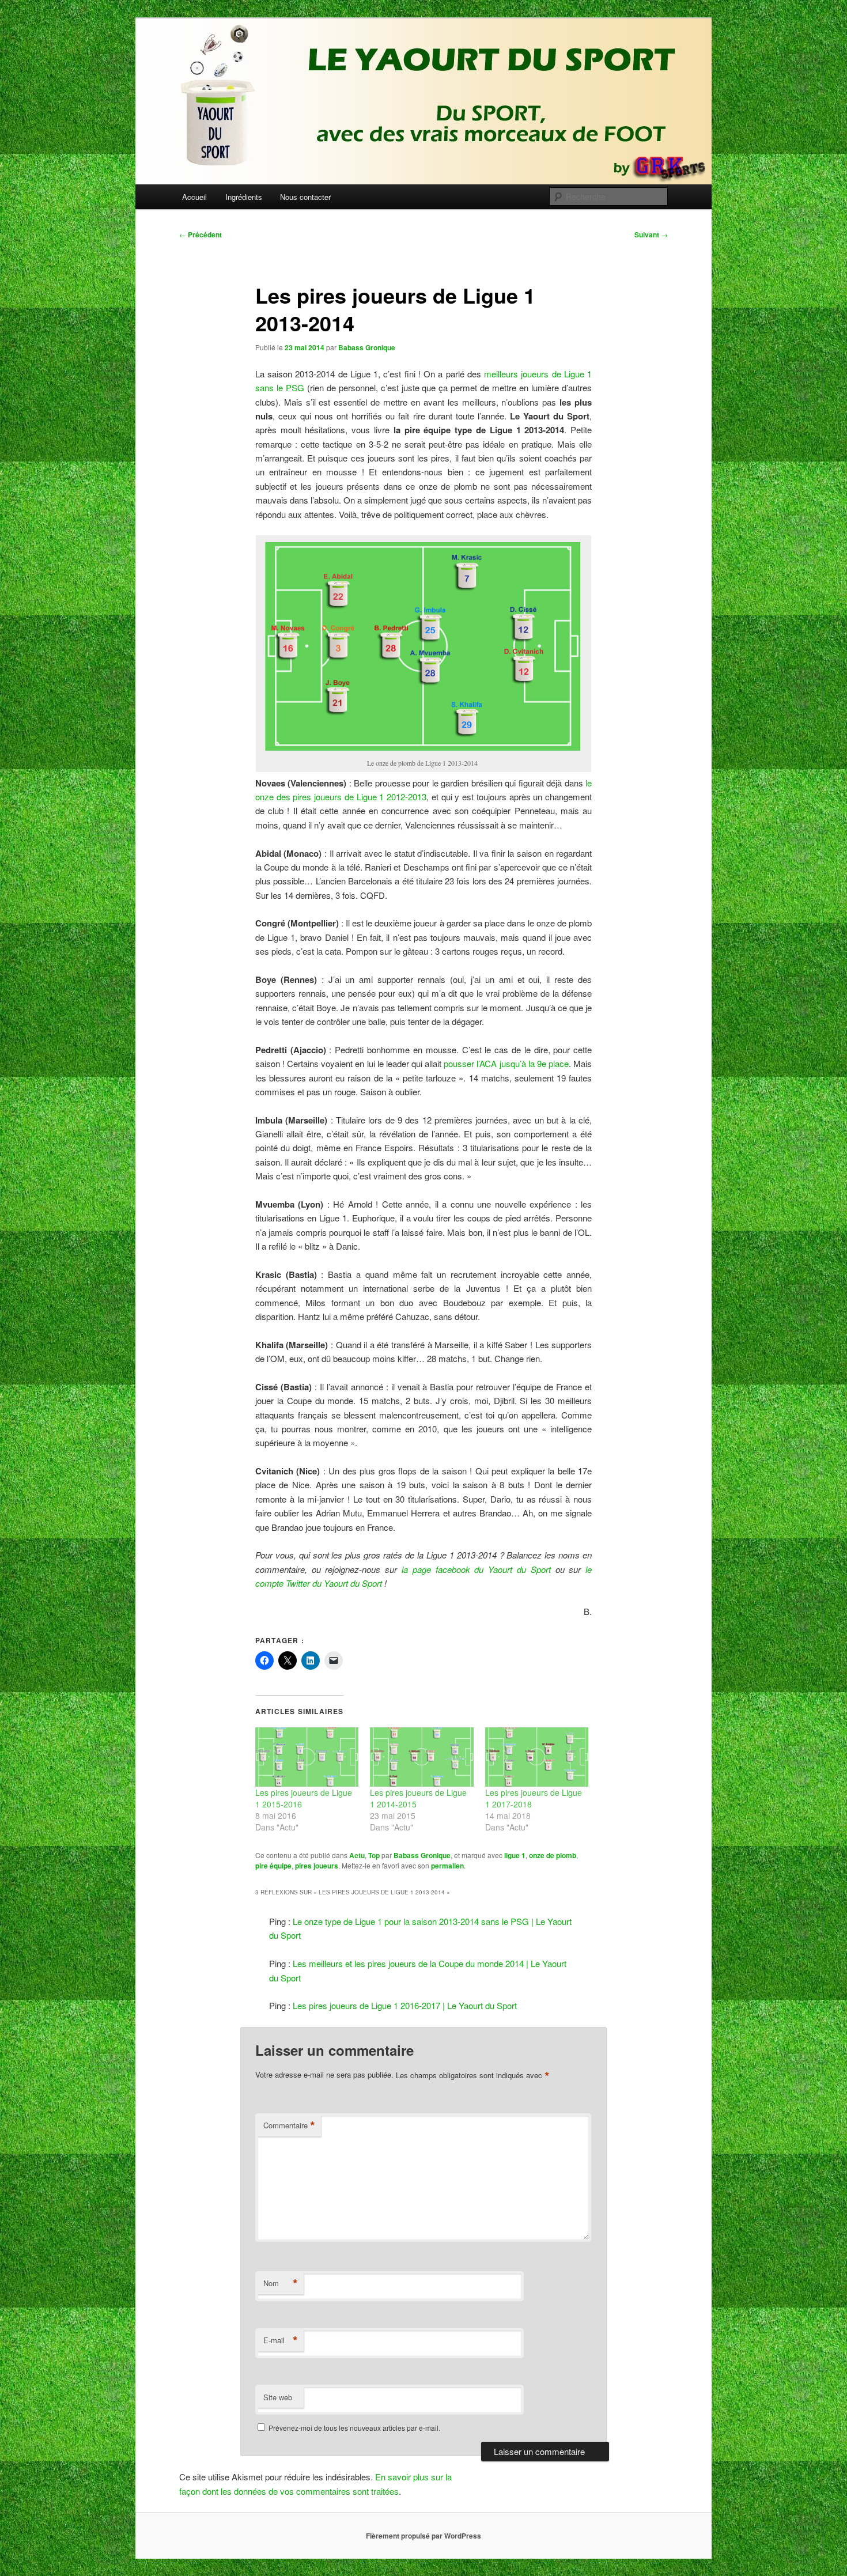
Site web (278, 2397)
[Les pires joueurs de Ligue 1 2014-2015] (421, 1757)
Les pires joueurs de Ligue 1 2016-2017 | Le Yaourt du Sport (405, 2005)
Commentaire (289, 2125)
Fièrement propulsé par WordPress (423, 2536)
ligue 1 (515, 1855)
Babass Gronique (367, 347)
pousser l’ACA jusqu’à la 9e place (506, 1063)
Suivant (651, 234)
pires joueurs (317, 1866)
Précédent (201, 234)
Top (374, 1855)
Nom (281, 2283)
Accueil (194, 197)
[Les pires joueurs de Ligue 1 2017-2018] (537, 1757)
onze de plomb (553, 1855)
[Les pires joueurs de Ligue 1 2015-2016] (307, 1757)
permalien (447, 1866)
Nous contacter (305, 197)
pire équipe (273, 1866)
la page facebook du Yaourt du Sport (476, 1569)
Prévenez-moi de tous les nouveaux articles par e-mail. (354, 2428)
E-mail (281, 2340)
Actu (357, 1855)
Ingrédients (244, 197)
